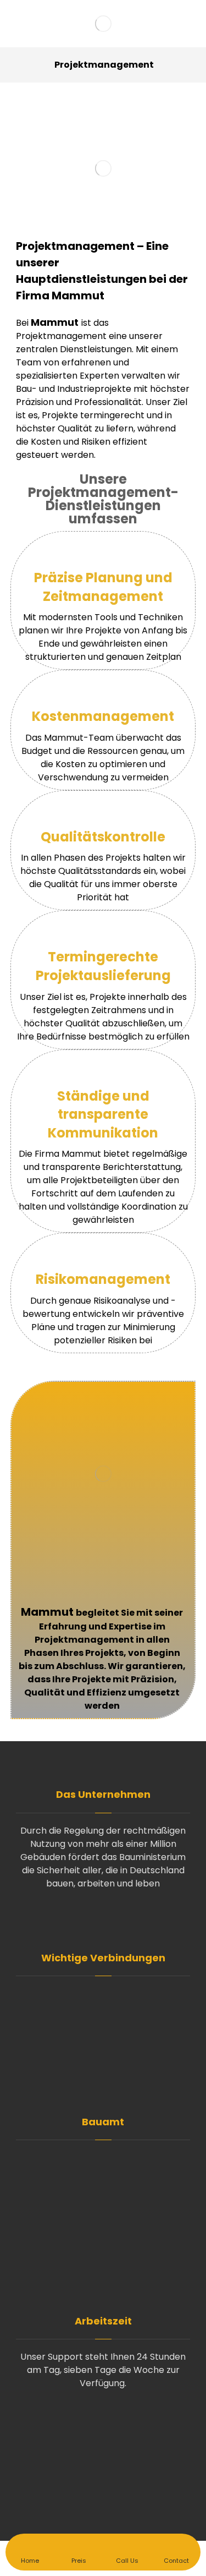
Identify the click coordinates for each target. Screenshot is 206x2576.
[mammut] (103, 24)
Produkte (110, 2031)
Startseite (110, 1996)
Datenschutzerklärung (110, 2049)
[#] (103, 1918)
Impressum (110, 2084)
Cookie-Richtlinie (110, 2066)
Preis (110, 2013)
